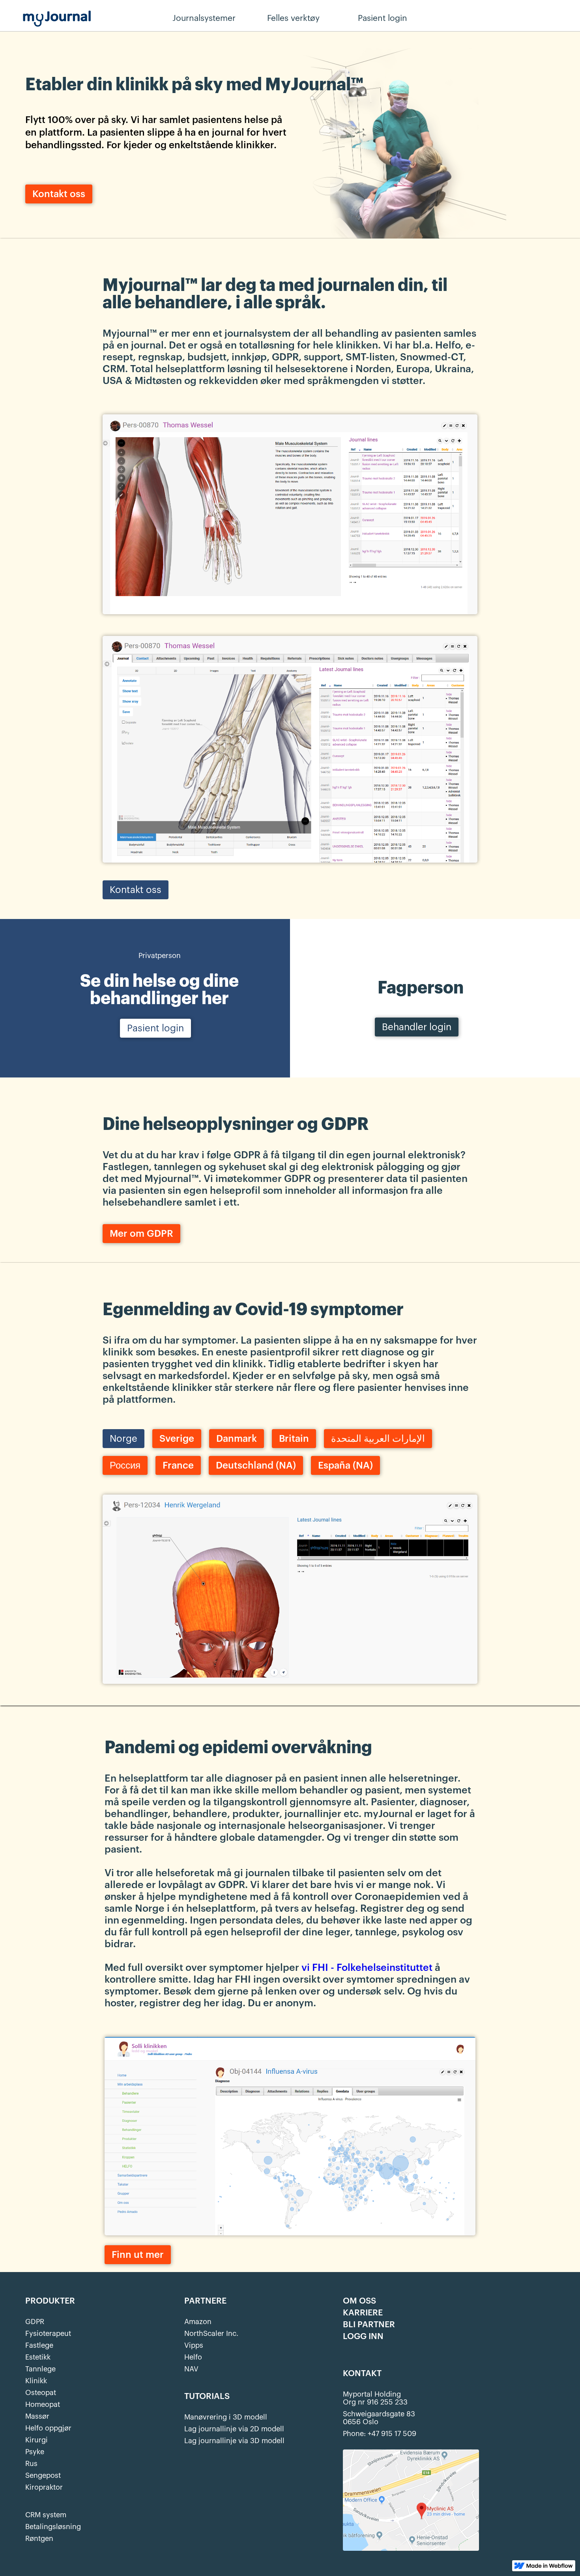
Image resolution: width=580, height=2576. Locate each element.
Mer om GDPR (141, 1234)
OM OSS (359, 2301)
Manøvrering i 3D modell (226, 2417)
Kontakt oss (59, 194)
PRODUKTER (50, 2301)
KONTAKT (362, 2374)
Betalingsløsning (53, 2527)
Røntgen (39, 2539)
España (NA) (345, 1465)
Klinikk (36, 2381)
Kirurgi (36, 2440)
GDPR (35, 2322)
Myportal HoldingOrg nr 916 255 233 (375, 2398)
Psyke (35, 2452)
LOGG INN (363, 2337)
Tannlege (40, 2369)
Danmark (237, 1439)
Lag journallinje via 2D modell (234, 2429)
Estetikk (38, 2357)
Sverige (177, 1439)
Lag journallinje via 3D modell (234, 2441)
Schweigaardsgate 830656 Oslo (379, 2418)
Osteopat (41, 2393)
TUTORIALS (207, 2397)
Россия (125, 1465)
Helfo (193, 2357)
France (178, 1465)
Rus (31, 2464)
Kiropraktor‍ (44, 2487)
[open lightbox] (290, 513)
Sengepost (43, 2475)
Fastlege (39, 2345)
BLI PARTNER (369, 2325)
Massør (37, 2416)
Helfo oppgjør (48, 2428)
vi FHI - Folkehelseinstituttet (367, 1967)
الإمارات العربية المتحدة (378, 1439)
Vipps (194, 2345)
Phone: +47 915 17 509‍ (380, 2434)
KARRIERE (363, 2313)
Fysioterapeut (48, 2334)
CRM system (46, 2515)
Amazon (198, 2322)
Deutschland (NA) (256, 1465)
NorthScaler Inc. (211, 2334)
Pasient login (155, 1028)
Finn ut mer (138, 2255)
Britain (294, 1439)
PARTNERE (205, 2301)
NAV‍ (191, 2369)
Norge (123, 1439)
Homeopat (43, 2405)
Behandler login (464, 19)
